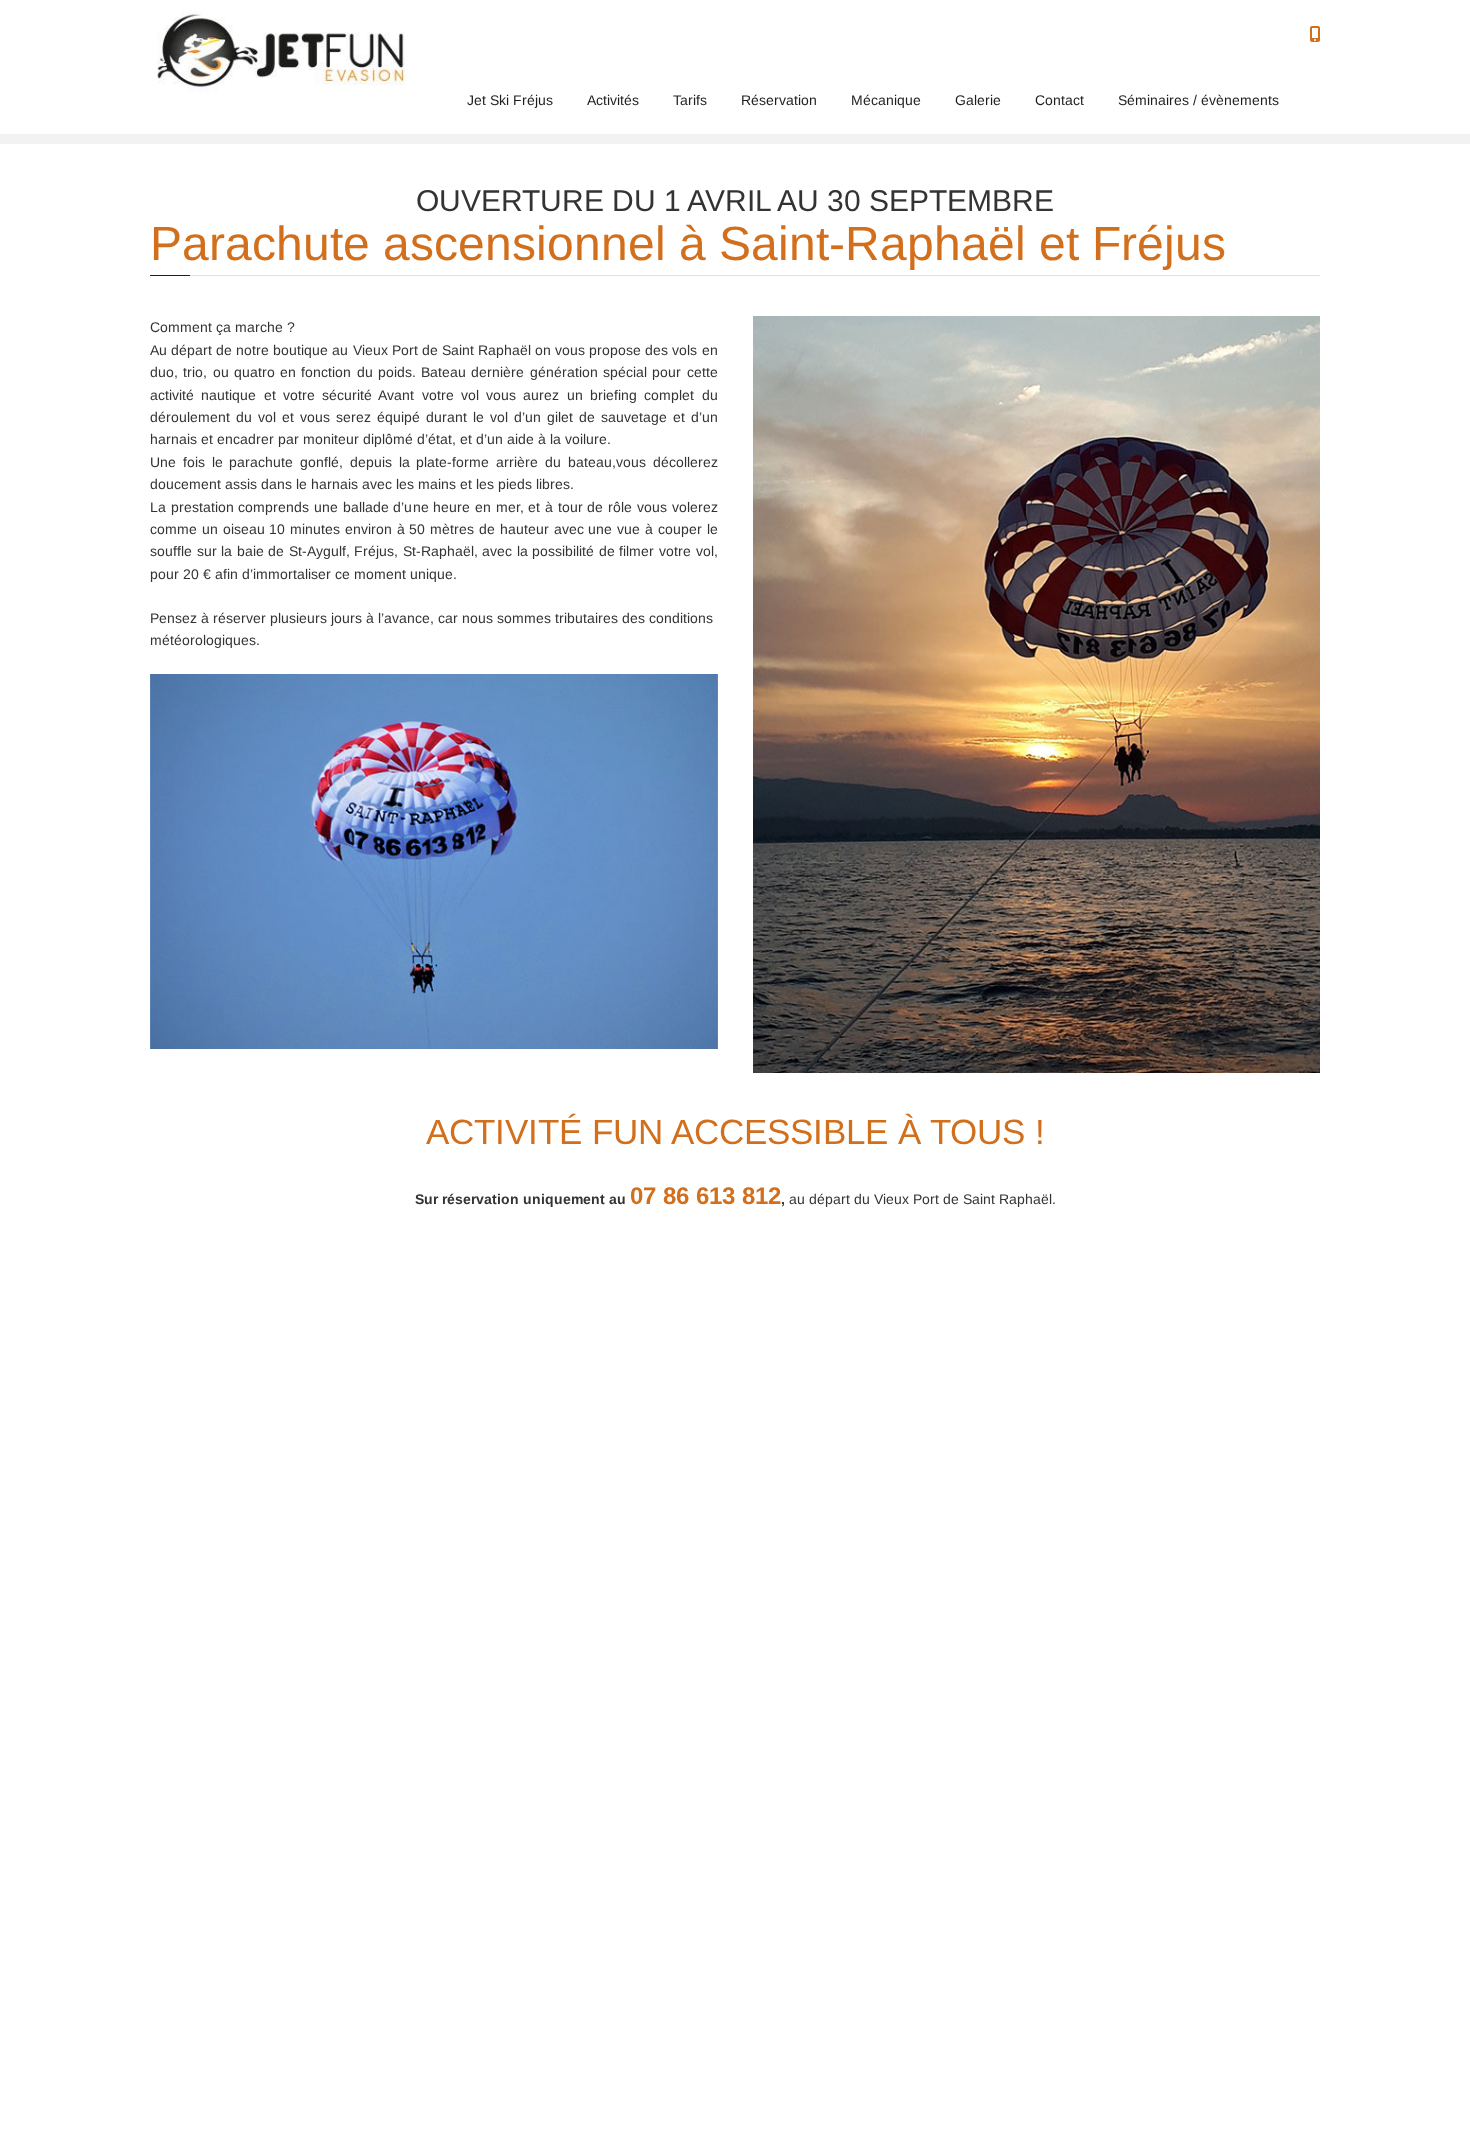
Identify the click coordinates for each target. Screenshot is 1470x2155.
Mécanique (886, 100)
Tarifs (690, 100)
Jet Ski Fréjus (510, 100)
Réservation (779, 100)
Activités (613, 100)
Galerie (978, 100)
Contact (1059, 100)
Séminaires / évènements (1198, 100)
